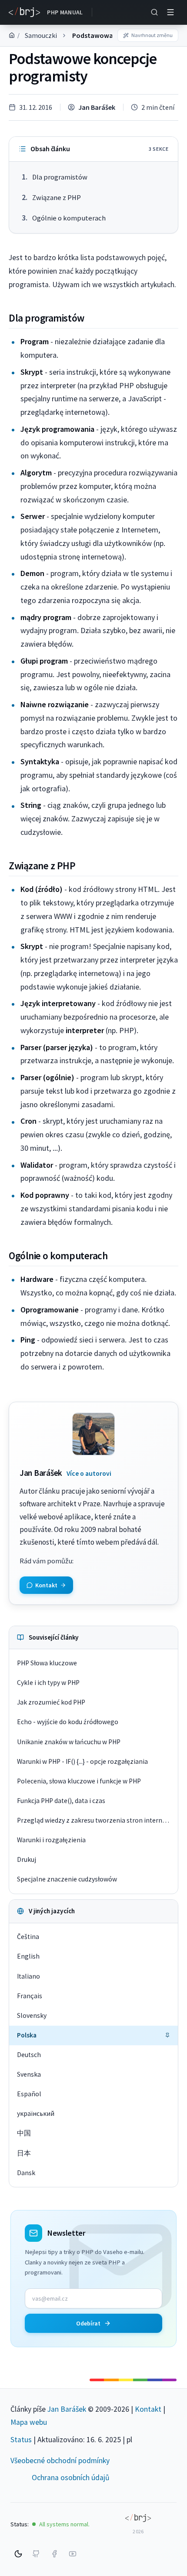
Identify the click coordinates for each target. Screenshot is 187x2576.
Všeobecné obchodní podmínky (60, 2461)
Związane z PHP (57, 198)
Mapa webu (29, 2422)
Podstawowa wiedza (104, 35)
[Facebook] (54, 2554)
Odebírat (88, 2323)
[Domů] (12, 35)
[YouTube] (73, 2554)
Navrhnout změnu (152, 35)
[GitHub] (36, 2554)
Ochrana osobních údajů (71, 2478)
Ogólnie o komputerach (69, 218)
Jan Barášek (97, 107)
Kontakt (148, 2409)
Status (21, 2440)
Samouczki (41, 35)
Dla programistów (60, 177)
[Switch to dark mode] (18, 2554)
